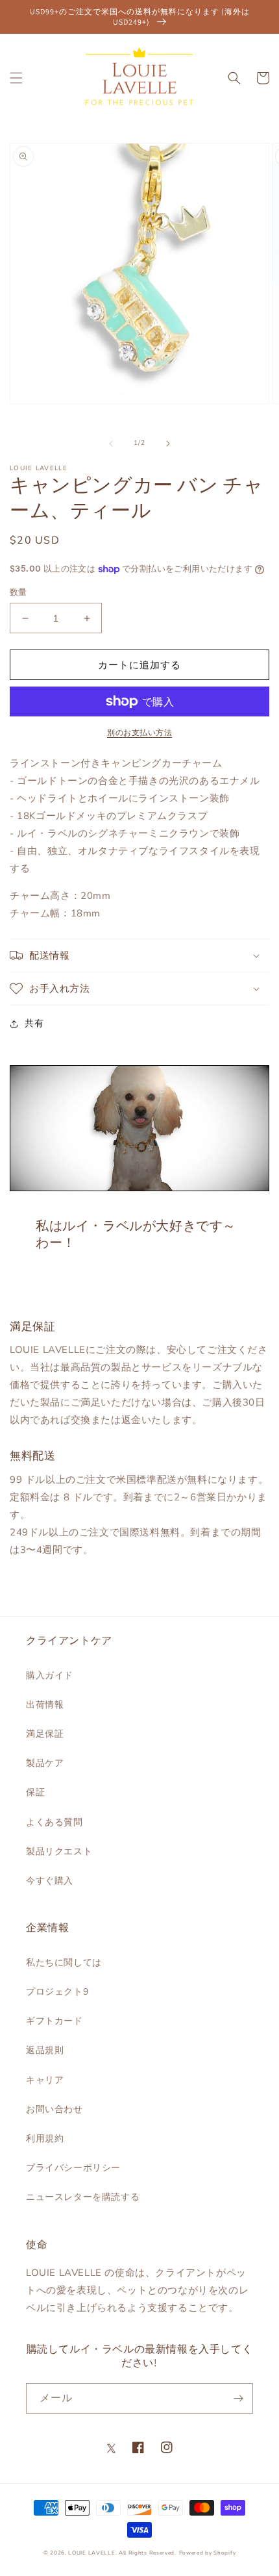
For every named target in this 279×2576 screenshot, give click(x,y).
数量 (18, 592)
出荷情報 (45, 1705)
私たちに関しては (64, 1963)
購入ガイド (50, 1675)
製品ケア (45, 1763)
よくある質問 (55, 1822)
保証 (35, 1792)
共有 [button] (34, 1023)
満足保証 (45, 1734)
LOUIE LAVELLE (91, 2553)
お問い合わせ (55, 2109)
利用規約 (45, 2139)
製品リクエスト (59, 1851)
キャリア (45, 2080)
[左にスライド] (111, 444)
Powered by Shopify (208, 2553)
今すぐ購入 (50, 1881)
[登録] (238, 2398)
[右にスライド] (168, 444)
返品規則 (45, 2050)
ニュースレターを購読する (83, 2197)
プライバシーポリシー (73, 2168)
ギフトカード (55, 2021)
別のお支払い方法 (139, 733)
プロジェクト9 (57, 1992)
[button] (16, 78)
